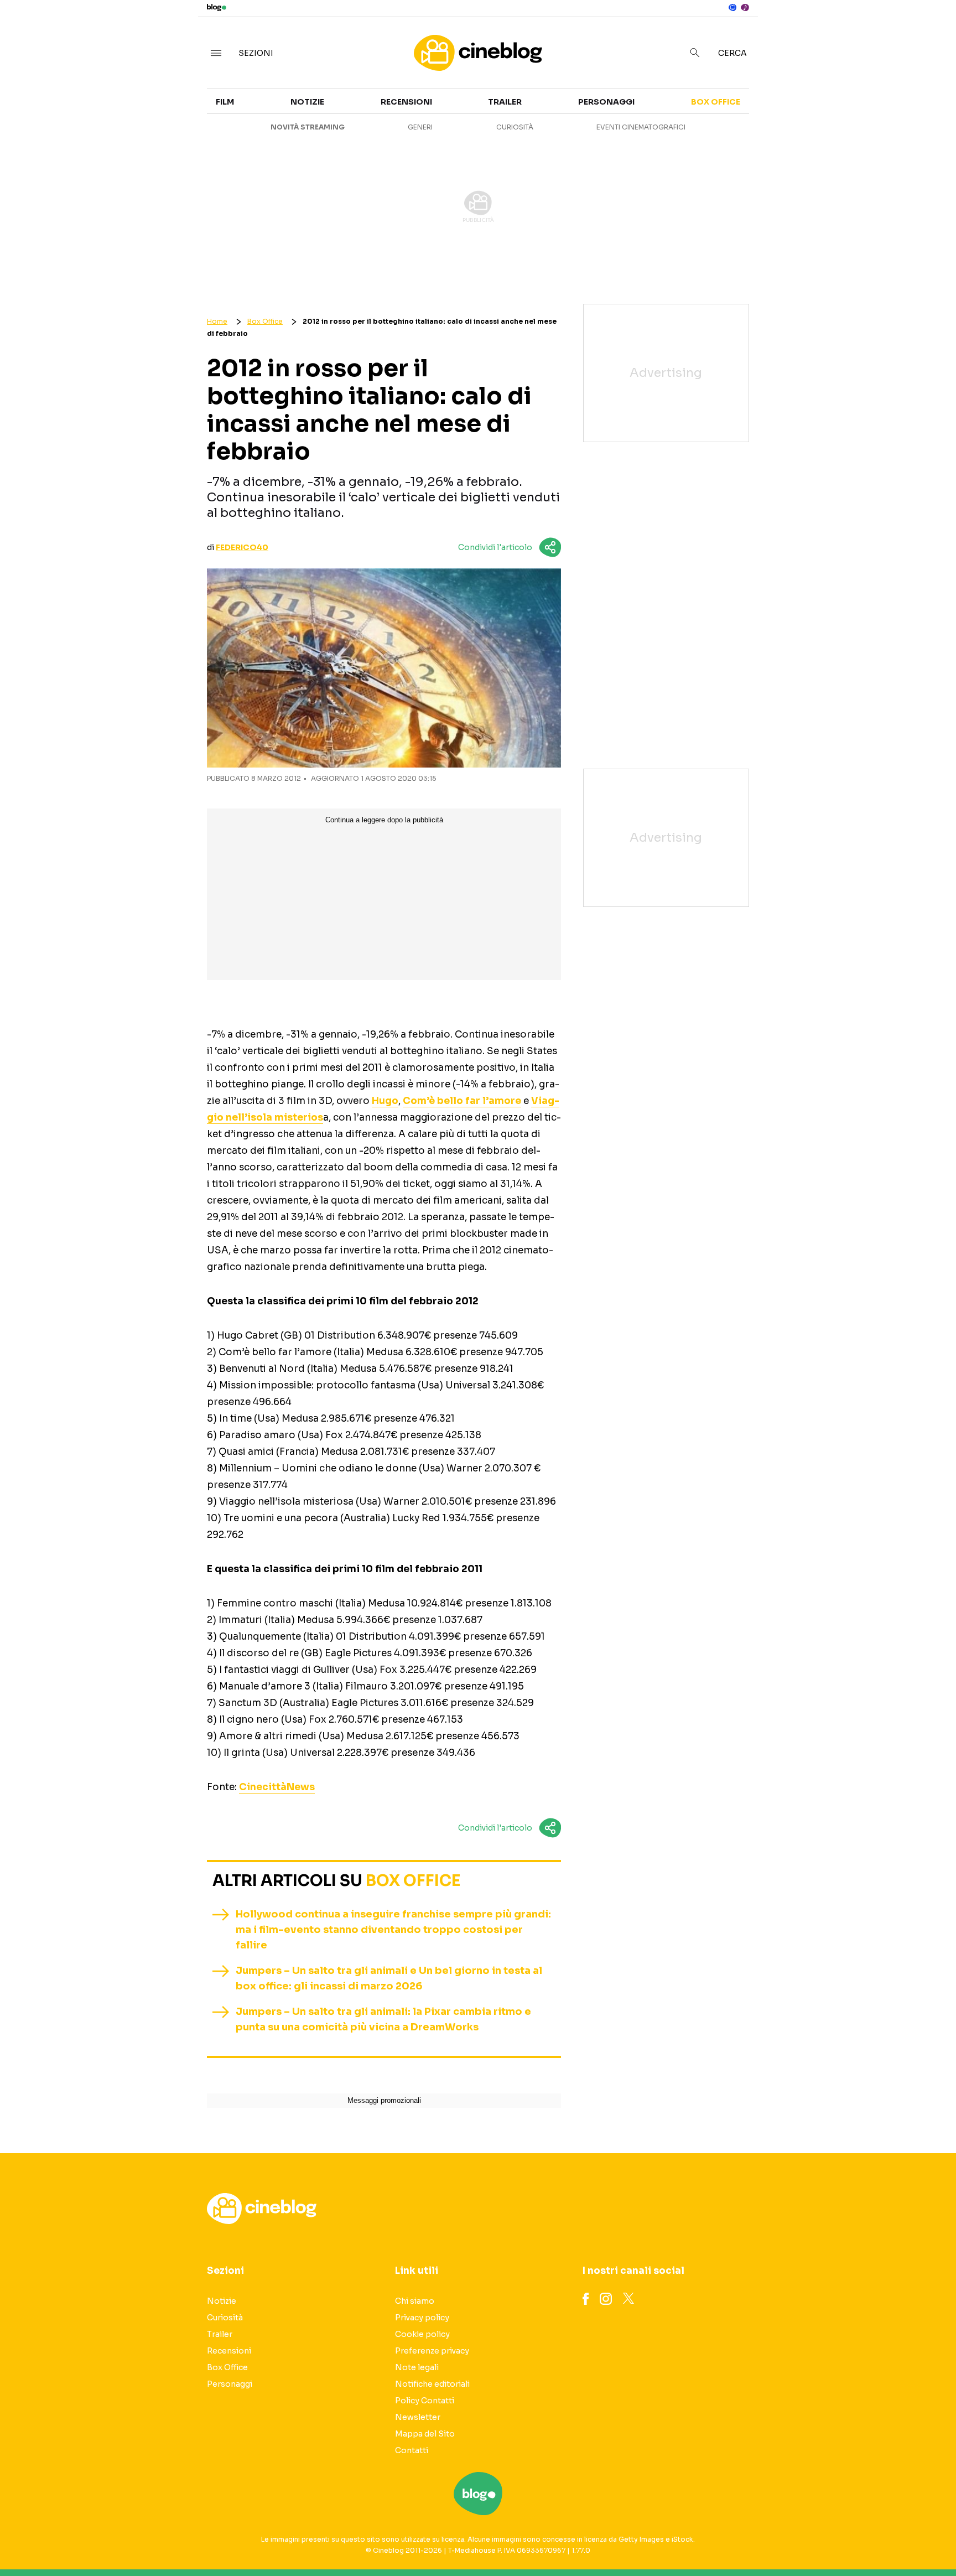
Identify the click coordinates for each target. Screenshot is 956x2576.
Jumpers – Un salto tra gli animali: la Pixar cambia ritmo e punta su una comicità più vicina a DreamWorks (383, 2019)
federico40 (242, 547)
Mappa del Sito (425, 2434)
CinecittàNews (277, 1787)
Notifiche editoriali (432, 2384)
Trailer (821, 108)
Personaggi (606, 102)
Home (217, 321)
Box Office (829, 128)
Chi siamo (415, 2301)
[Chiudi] (930, 32)
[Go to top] (825, 2539)
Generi (420, 127)
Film (225, 102)
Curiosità (515, 127)
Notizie (307, 102)
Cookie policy (422, 2334)
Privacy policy (422, 2318)
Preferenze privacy (432, 2351)
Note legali (417, 2367)
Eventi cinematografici (641, 127)
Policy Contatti (425, 2401)
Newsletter (418, 2417)
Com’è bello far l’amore (462, 1101)
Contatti (412, 2450)
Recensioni (406, 102)
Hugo (385, 1101)
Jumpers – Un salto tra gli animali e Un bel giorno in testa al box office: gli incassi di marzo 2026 (389, 1978)
